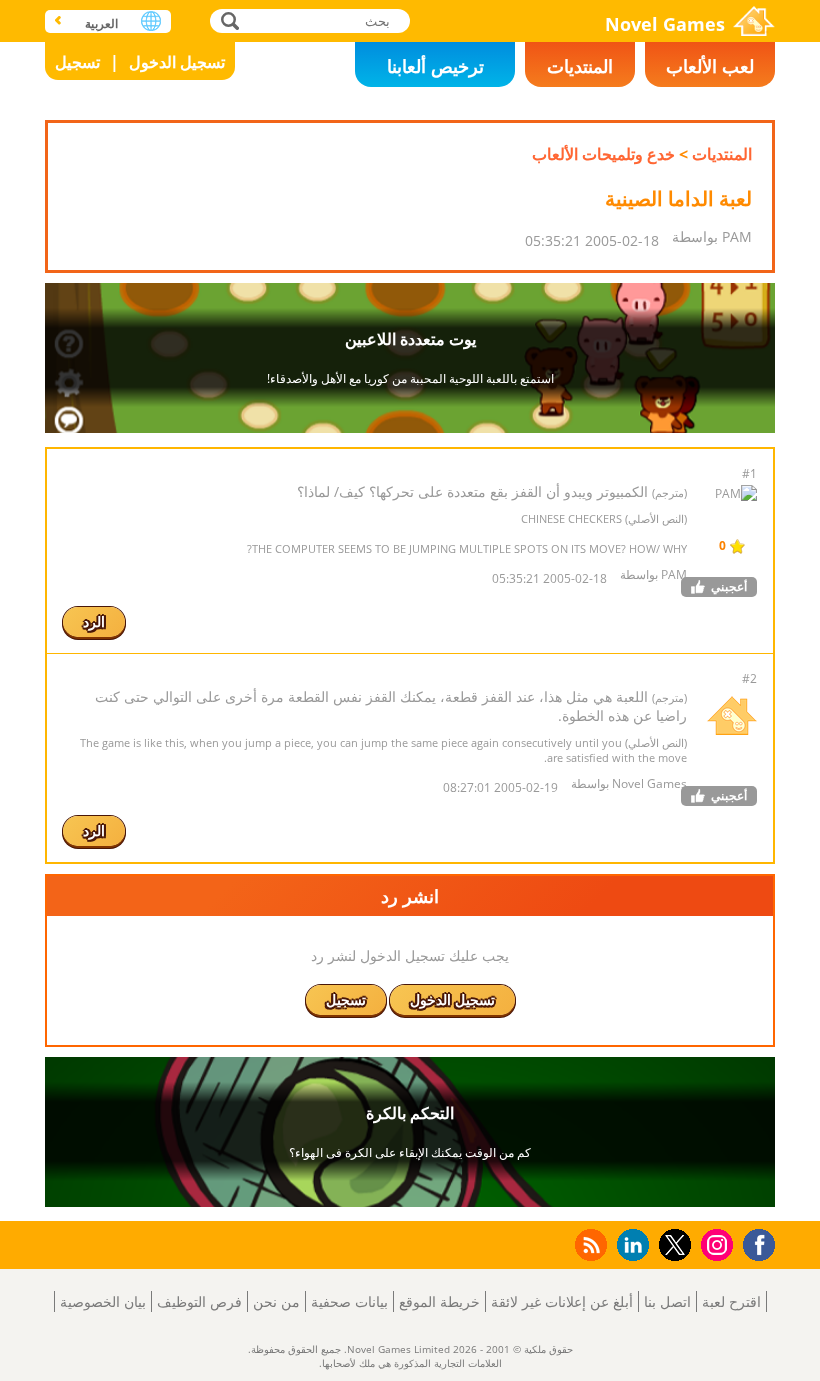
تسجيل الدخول (177, 62)
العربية (101, 23)
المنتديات (580, 66)
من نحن (276, 1301)
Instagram (714, 1243)
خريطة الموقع (439, 1301)
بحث (227, 20)
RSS (589, 1244)
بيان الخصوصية (103, 1301)
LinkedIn (629, 1245)
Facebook (754, 1242)
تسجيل (77, 62)
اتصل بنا (667, 1301)
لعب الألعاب (710, 66)
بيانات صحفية (349, 1301)
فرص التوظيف (199, 1301)
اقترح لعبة (731, 1301)
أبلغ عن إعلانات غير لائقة (562, 1301)
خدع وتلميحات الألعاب (603, 154)
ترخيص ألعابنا (435, 66)
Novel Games (665, 24)
